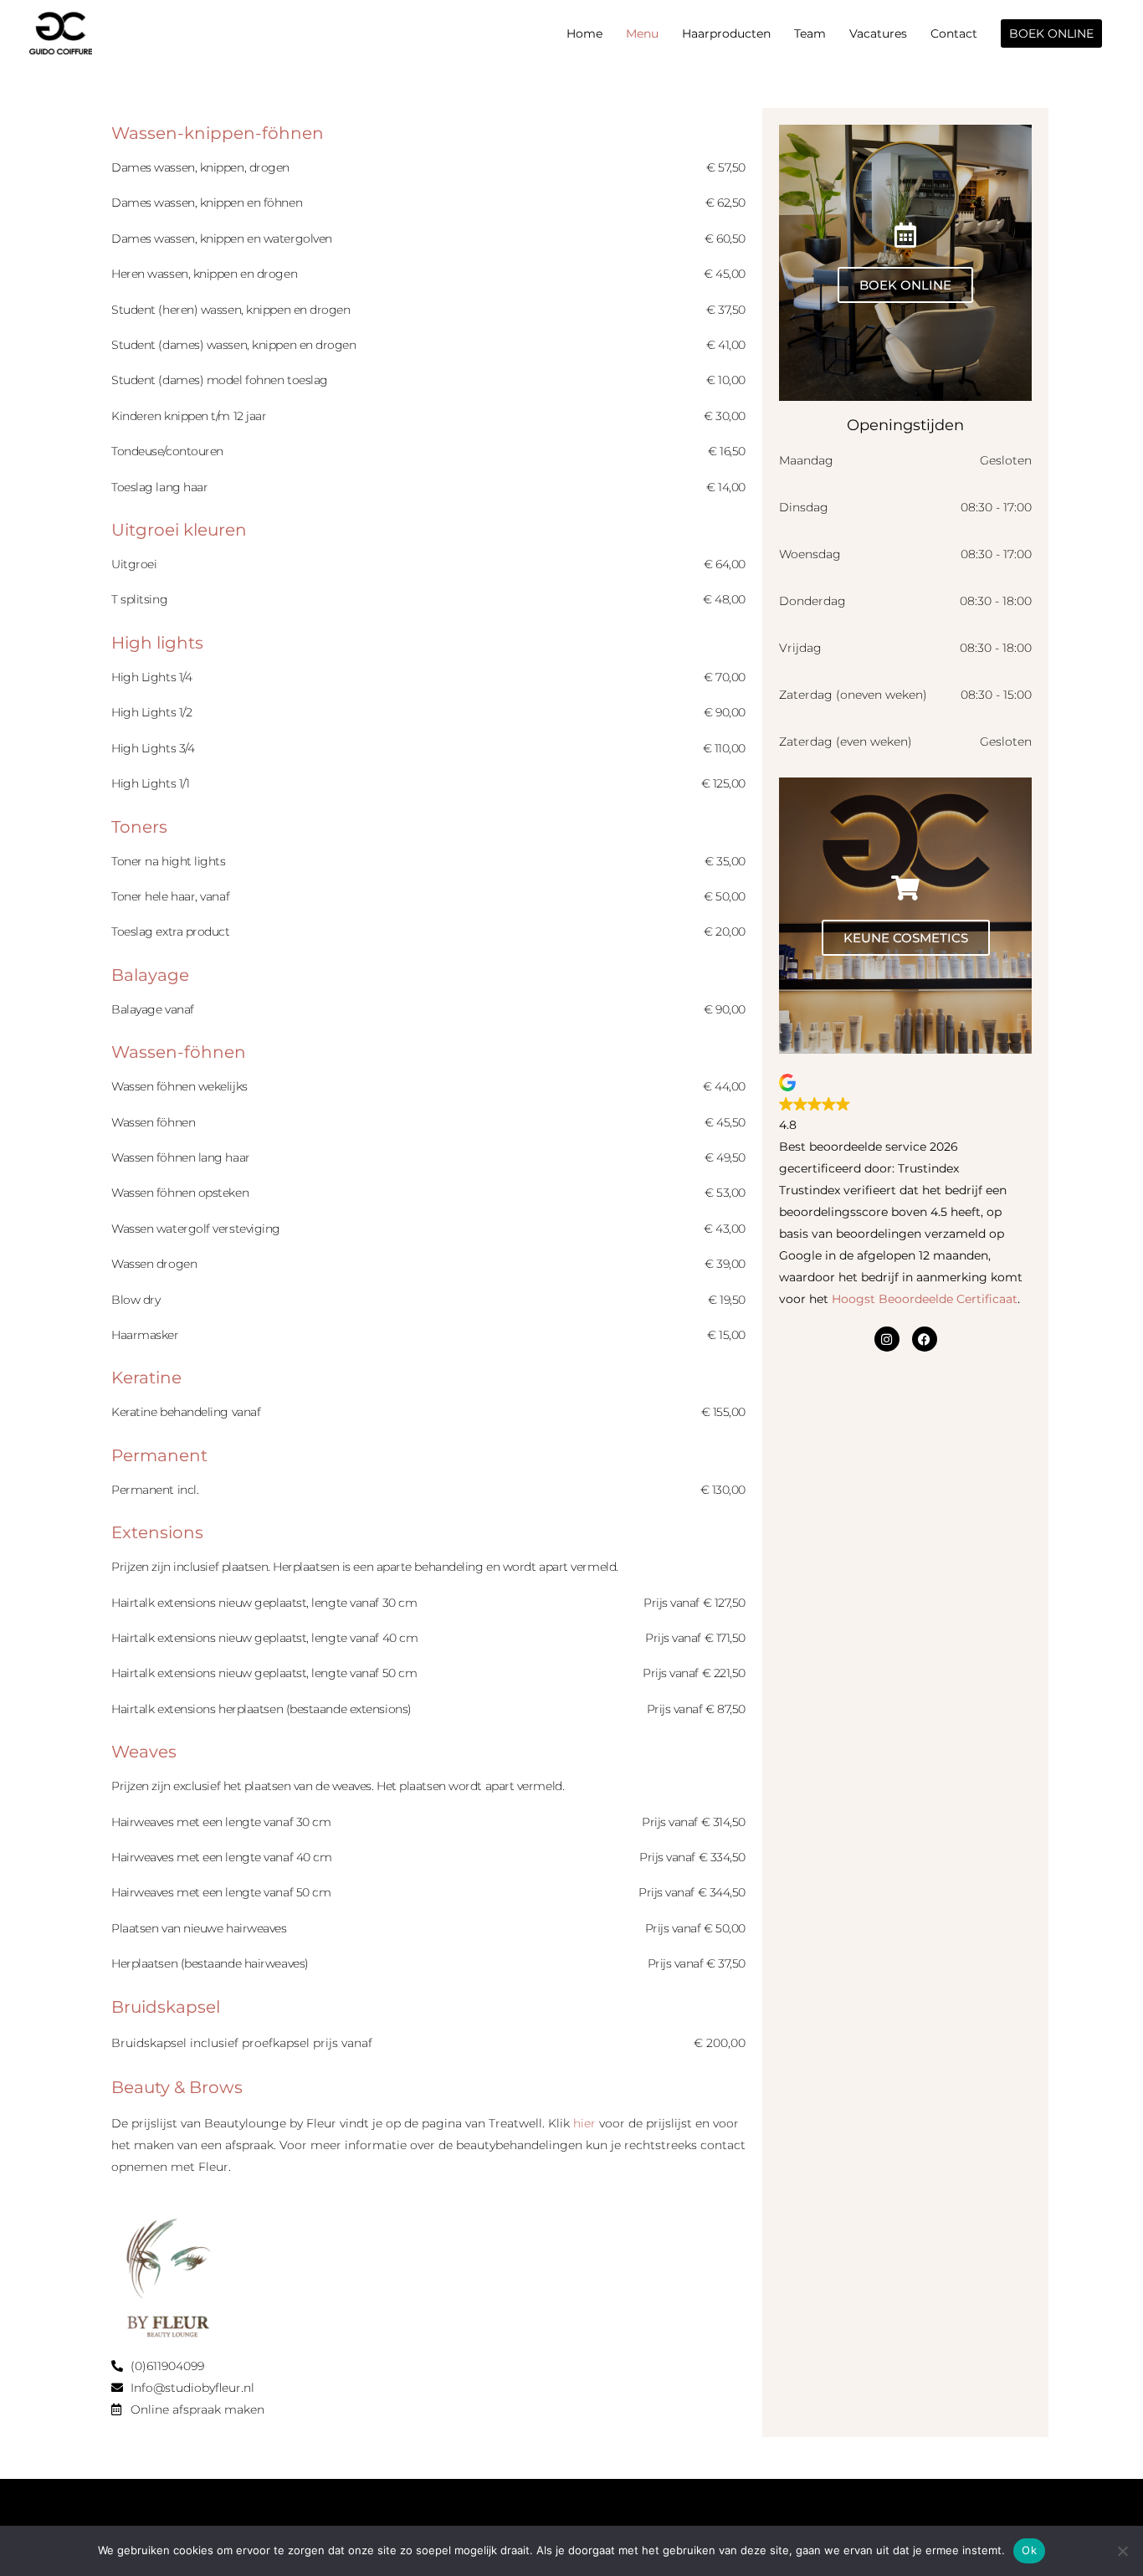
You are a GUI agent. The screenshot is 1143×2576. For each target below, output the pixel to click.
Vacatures (878, 33)
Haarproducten (726, 33)
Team (810, 33)
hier (584, 2123)
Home (584, 33)
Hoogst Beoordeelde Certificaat (925, 1299)
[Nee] (1122, 2551)
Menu (642, 33)
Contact (954, 33)
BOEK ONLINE (905, 285)
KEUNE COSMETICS (906, 938)
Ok (1029, 2550)
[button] (1051, 33)
